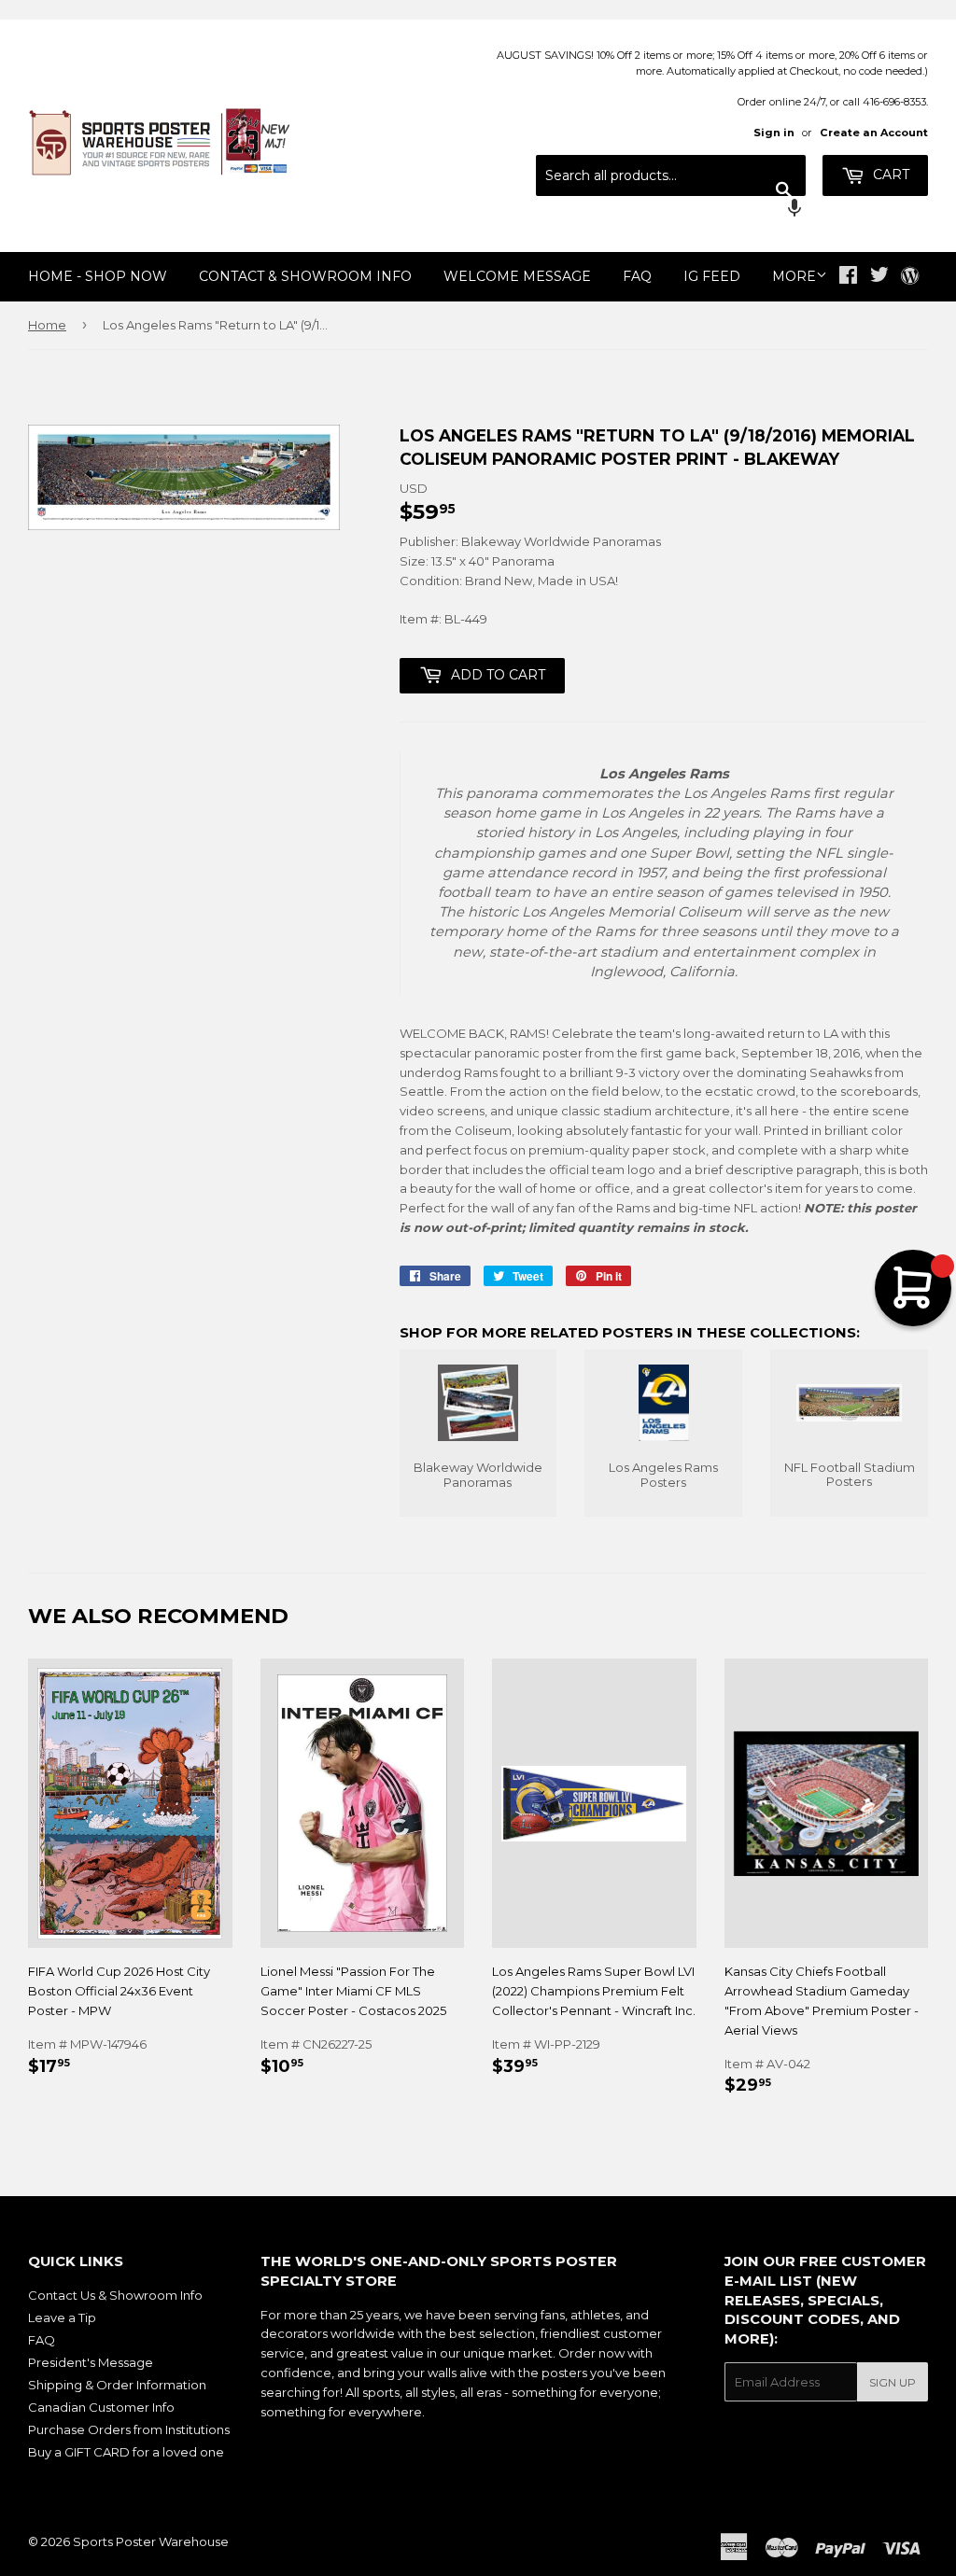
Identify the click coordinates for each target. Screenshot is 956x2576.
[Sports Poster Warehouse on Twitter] (879, 277)
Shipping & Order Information (117, 2385)
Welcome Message (517, 276)
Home (47, 325)
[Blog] (910, 277)
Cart (889, 175)
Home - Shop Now (98, 276)
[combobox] (671, 175)
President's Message (91, 2362)
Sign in (774, 133)
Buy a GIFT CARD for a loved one (126, 2452)
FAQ (637, 276)
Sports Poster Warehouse (151, 2541)
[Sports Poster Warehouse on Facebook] (848, 277)
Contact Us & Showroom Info (115, 2295)
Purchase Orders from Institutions (129, 2429)
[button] (671, 210)
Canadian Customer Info (101, 2407)
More (794, 276)
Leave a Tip (62, 2317)
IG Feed (712, 276)
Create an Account (874, 133)
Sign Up (893, 2382)
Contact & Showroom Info (305, 276)
